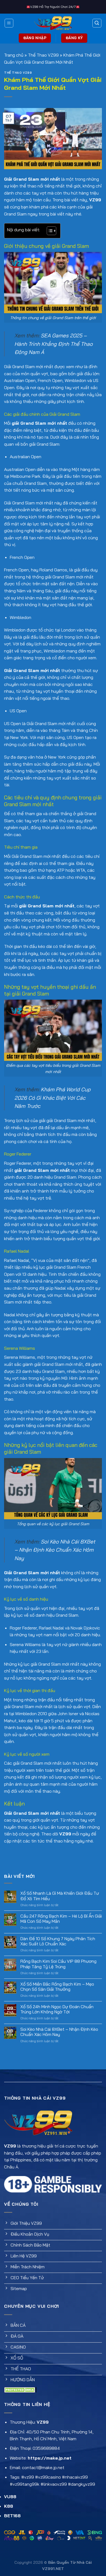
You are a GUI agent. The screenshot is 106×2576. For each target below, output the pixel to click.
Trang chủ (14, 55)
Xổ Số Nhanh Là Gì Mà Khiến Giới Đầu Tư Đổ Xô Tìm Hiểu (60, 1896)
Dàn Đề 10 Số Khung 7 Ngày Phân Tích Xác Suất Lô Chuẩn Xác (58, 1941)
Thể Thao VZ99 (43, 55)
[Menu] (9, 23)
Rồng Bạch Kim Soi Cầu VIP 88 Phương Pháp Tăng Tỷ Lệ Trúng (58, 1964)
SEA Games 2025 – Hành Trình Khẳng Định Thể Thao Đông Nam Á (54, 344)
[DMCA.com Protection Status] (20, 2389)
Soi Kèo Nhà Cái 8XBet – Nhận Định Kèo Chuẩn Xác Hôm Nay (55, 1550)
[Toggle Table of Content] (49, 231)
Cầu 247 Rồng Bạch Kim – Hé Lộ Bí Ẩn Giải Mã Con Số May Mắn (61, 1919)
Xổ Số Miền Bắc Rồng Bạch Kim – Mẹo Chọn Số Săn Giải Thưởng (57, 1987)
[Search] (97, 23)
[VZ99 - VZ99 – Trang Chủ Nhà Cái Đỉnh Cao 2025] (53, 23)
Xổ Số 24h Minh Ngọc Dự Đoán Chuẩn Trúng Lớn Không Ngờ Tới (57, 2009)
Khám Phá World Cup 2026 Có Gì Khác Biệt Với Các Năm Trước (52, 1098)
